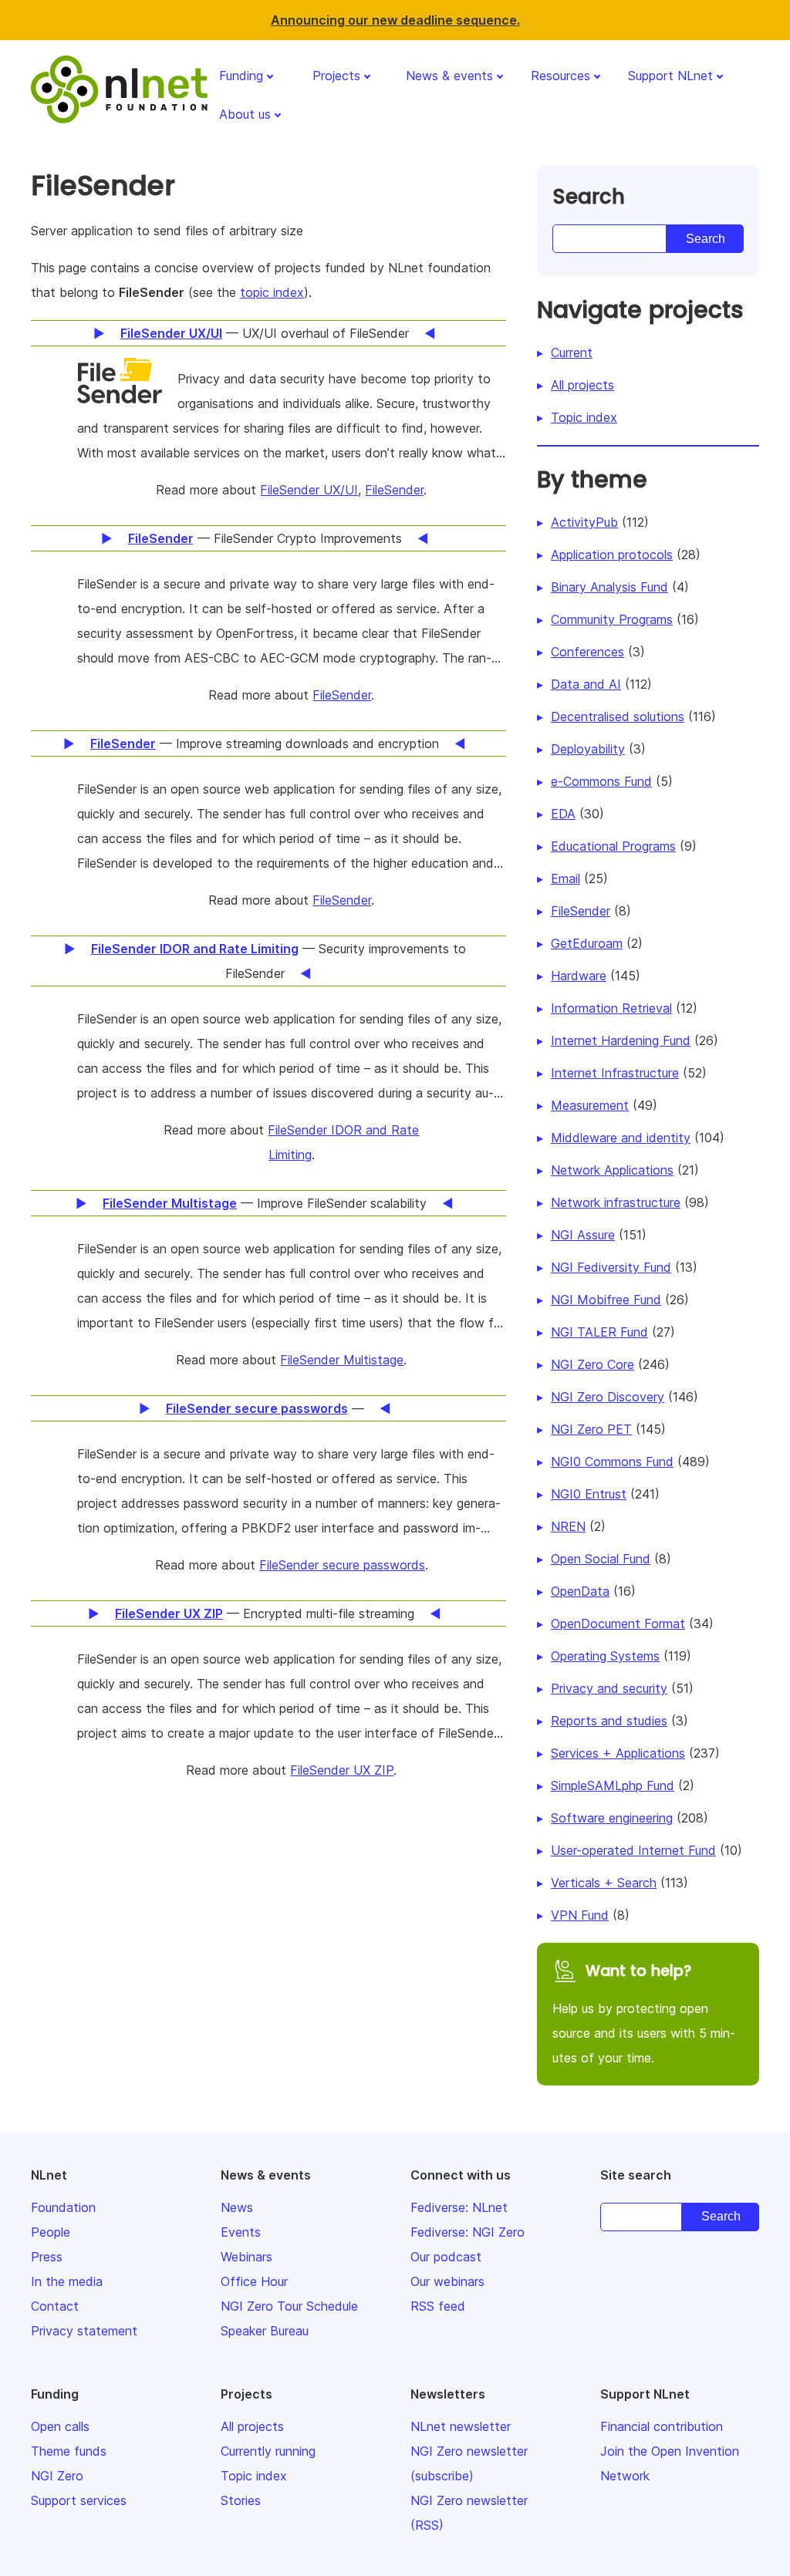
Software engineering (612, 1818)
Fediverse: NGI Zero (468, 2232)
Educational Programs (613, 846)
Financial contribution (662, 2426)
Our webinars (447, 2281)
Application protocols (612, 555)
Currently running (268, 2451)
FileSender (394, 490)
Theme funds (69, 2451)
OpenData (580, 1591)
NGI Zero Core (592, 1364)
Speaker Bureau (265, 2331)
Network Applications (612, 1170)
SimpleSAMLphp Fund (613, 1785)
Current (572, 352)
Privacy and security (609, 1688)
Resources (560, 76)
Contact (55, 2306)
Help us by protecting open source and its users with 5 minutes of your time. (644, 2013)
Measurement (590, 1105)
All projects (582, 385)
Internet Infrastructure (615, 1073)
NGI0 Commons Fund (612, 1462)
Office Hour (254, 2281)
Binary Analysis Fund (609, 587)
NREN (568, 1526)
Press (47, 2257)
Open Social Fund (601, 1559)
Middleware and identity (621, 1138)
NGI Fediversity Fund (611, 1267)
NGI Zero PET (591, 1429)
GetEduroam (587, 943)
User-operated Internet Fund (633, 1850)
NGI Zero (57, 2476)
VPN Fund (580, 1915)
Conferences (587, 652)
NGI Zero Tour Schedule (289, 2306)
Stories (241, 2500)
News (237, 2207)
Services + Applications (618, 1753)
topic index (272, 292)
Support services (79, 2500)
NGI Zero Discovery (608, 1397)
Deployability (588, 749)
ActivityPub (584, 522)
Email (565, 878)
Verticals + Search (604, 1883)
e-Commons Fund (601, 781)
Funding (241, 76)
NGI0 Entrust (589, 1494)
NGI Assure (583, 1235)
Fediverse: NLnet (459, 2207)
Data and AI (586, 684)
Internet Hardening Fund (621, 1040)
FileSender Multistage (342, 1360)
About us (245, 114)
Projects (336, 76)
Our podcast (446, 2257)
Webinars (246, 2257)
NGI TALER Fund (599, 1332)
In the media (67, 2281)
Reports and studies (609, 1721)
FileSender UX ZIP (342, 1770)
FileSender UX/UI (309, 490)
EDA (563, 814)
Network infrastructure (616, 1202)
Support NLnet (670, 76)
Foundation (63, 2207)
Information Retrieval (611, 1008)
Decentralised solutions (618, 716)
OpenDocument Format (618, 1623)
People (51, 2232)
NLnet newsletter (461, 2426)
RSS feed (438, 2306)
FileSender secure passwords (342, 1565)
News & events (449, 76)
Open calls (60, 2426)
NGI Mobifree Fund (606, 1300)
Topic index (584, 417)
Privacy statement (84, 2331)
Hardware (579, 976)
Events (241, 2232)
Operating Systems (605, 1656)
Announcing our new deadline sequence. (395, 20)
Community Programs (612, 619)
